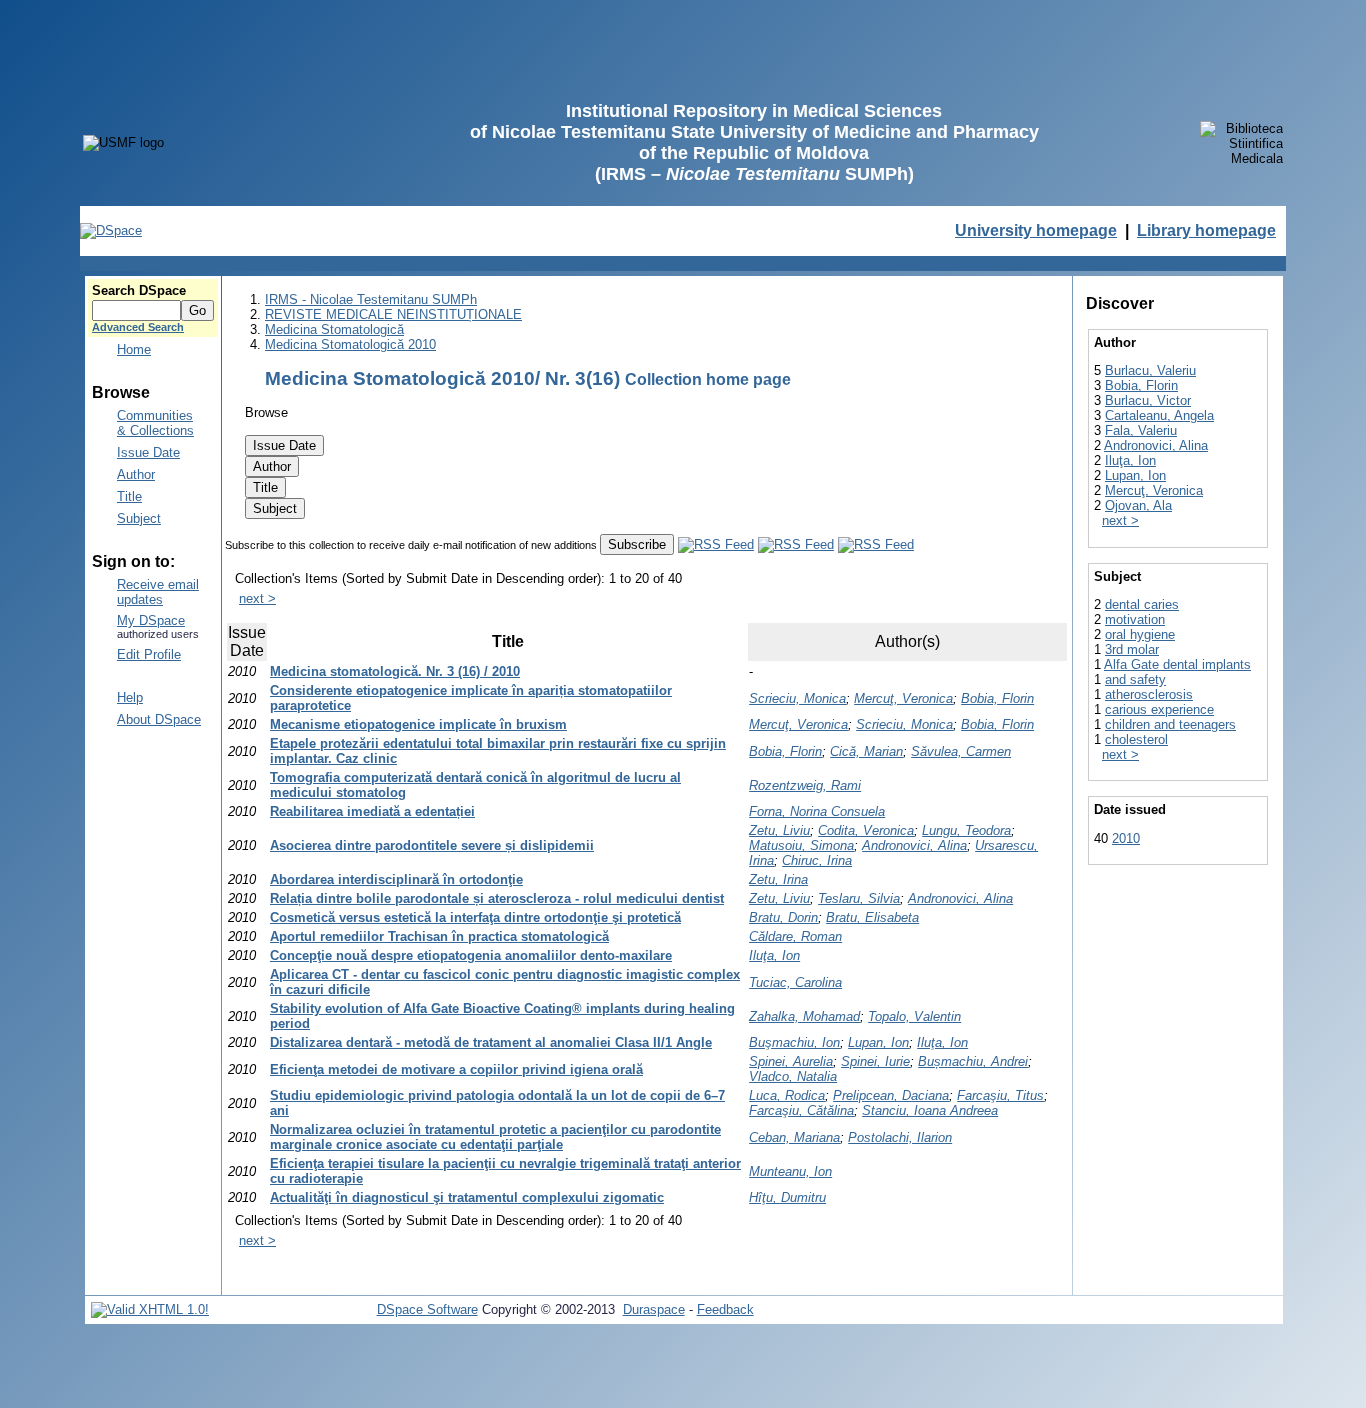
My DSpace (151, 620)
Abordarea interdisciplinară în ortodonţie (396, 879)
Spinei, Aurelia (791, 1061)
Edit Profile (149, 654)
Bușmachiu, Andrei (973, 1061)
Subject (139, 518)
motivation (1135, 619)
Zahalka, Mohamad (804, 1016)
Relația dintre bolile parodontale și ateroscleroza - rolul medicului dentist (497, 898)
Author (136, 474)
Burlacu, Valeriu (1150, 370)
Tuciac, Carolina (795, 982)
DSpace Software (427, 1309)
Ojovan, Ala (1138, 505)
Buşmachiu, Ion (794, 1042)
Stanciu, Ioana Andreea (930, 1110)
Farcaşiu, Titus (1000, 1095)
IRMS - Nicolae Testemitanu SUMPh (371, 299)
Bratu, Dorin (783, 917)
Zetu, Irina (778, 879)
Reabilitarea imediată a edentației (372, 811)
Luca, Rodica (787, 1095)
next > (257, 598)
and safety (1135, 679)
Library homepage (1206, 230)
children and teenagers (1170, 724)
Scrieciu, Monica (797, 698)
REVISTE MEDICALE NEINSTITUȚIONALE (393, 314)
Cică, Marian (866, 751)
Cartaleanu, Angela (1159, 415)
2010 (1126, 838)
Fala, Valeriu (1141, 430)
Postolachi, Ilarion (900, 1137)
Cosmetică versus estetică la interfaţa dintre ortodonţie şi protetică (475, 917)
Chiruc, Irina (817, 860)
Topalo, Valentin (914, 1016)
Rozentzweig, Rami (805, 785)
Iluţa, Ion (774, 955)
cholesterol (1136, 739)
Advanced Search (138, 327)
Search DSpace (139, 290)
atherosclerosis (1149, 694)
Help (130, 697)
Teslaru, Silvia (859, 898)
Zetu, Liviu (779, 830)
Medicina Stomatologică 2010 (350, 344)
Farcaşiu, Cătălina (801, 1110)
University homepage (1036, 230)
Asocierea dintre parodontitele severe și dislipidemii (432, 845)
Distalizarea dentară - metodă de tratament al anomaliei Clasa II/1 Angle (491, 1042)
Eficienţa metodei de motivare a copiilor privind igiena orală (456, 1069)
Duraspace (654, 1309)
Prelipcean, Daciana (891, 1095)
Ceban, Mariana (794, 1137)
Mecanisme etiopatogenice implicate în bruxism (418, 724)
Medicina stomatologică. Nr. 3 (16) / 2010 (395, 671)
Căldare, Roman (795, 936)
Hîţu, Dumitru (787, 1197)
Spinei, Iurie (875, 1061)
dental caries (1142, 604)
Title (129, 496)
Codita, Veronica (866, 830)
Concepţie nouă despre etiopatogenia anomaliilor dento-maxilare (471, 955)
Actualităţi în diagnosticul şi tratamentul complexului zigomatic (467, 1197)
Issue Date (148, 452)
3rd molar (1132, 649)
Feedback (725, 1309)
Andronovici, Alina (914, 845)
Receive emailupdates (158, 592)
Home (134, 349)
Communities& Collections (155, 423)
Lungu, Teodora (966, 830)
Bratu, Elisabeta (872, 917)
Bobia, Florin (997, 698)
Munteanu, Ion (790, 1171)
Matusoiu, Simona (801, 845)
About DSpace (159, 719)
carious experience (1159, 709)
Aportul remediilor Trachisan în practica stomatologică (439, 936)
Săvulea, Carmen (961, 751)
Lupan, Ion (878, 1042)
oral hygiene (1140, 634)
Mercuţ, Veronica (903, 698)
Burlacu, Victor (1148, 400)
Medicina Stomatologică (334, 329)
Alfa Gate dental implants (1177, 664)
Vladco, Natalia (793, 1076)
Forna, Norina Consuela (817, 811)
